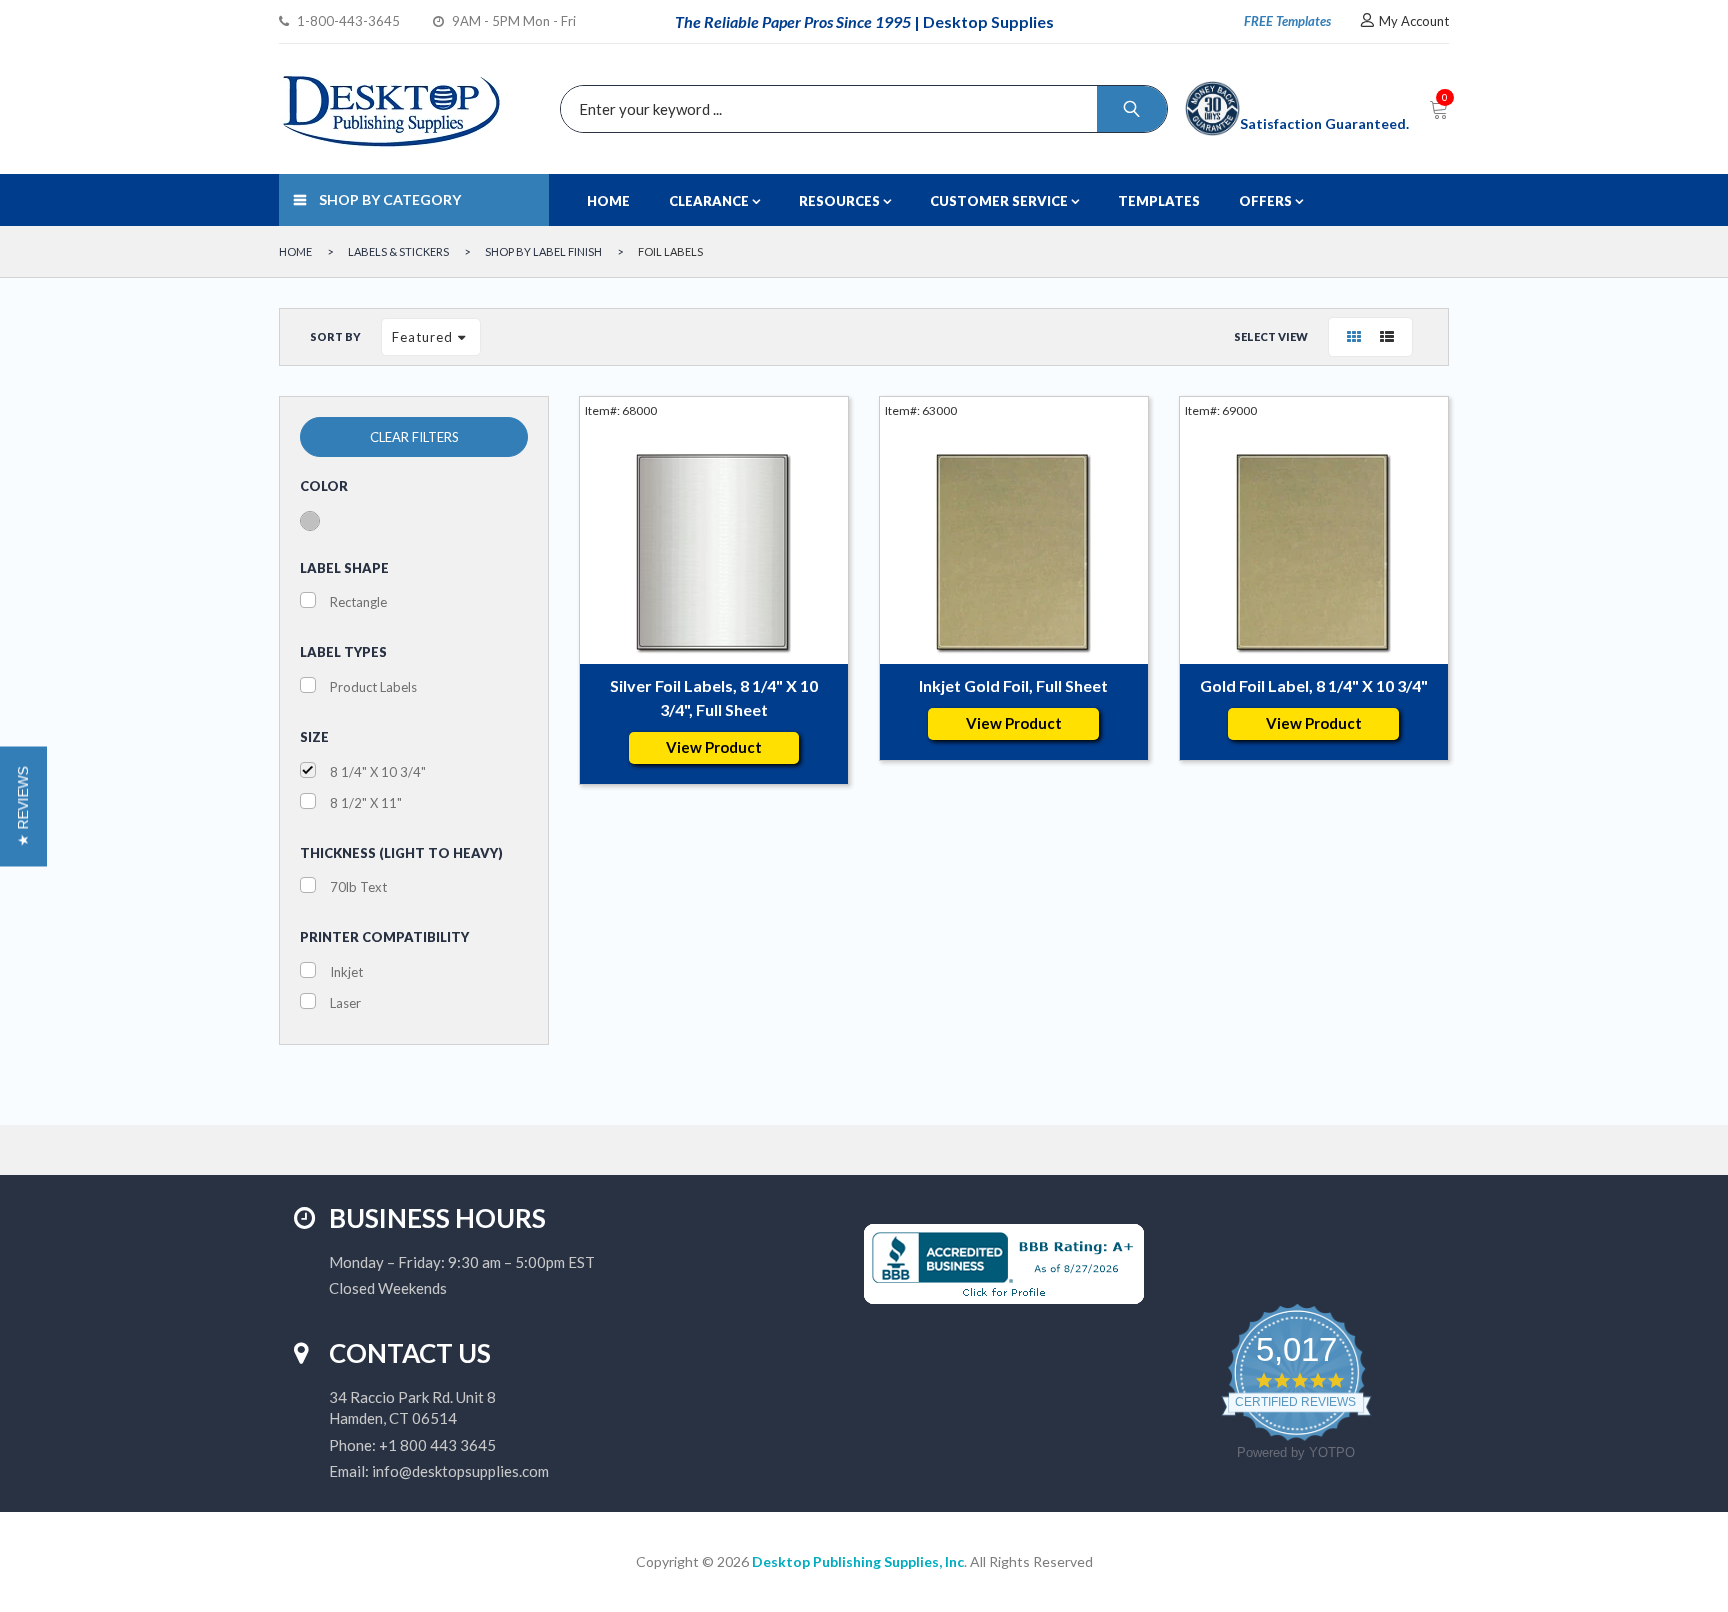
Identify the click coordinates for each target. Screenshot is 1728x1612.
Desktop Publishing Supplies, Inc (858, 1561)
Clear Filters (414, 437)
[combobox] (859, 109)
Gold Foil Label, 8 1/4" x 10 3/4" (1314, 685)
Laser (345, 1003)
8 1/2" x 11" (366, 803)
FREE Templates (1287, 21)
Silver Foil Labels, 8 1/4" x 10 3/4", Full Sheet (714, 697)
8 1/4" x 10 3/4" (378, 772)
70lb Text (358, 887)
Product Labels (373, 687)
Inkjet (346, 972)
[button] (23, 806)
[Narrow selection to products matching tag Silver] (310, 521)
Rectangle (358, 602)
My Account (1414, 21)
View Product (714, 747)
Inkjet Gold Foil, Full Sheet (1013, 685)
